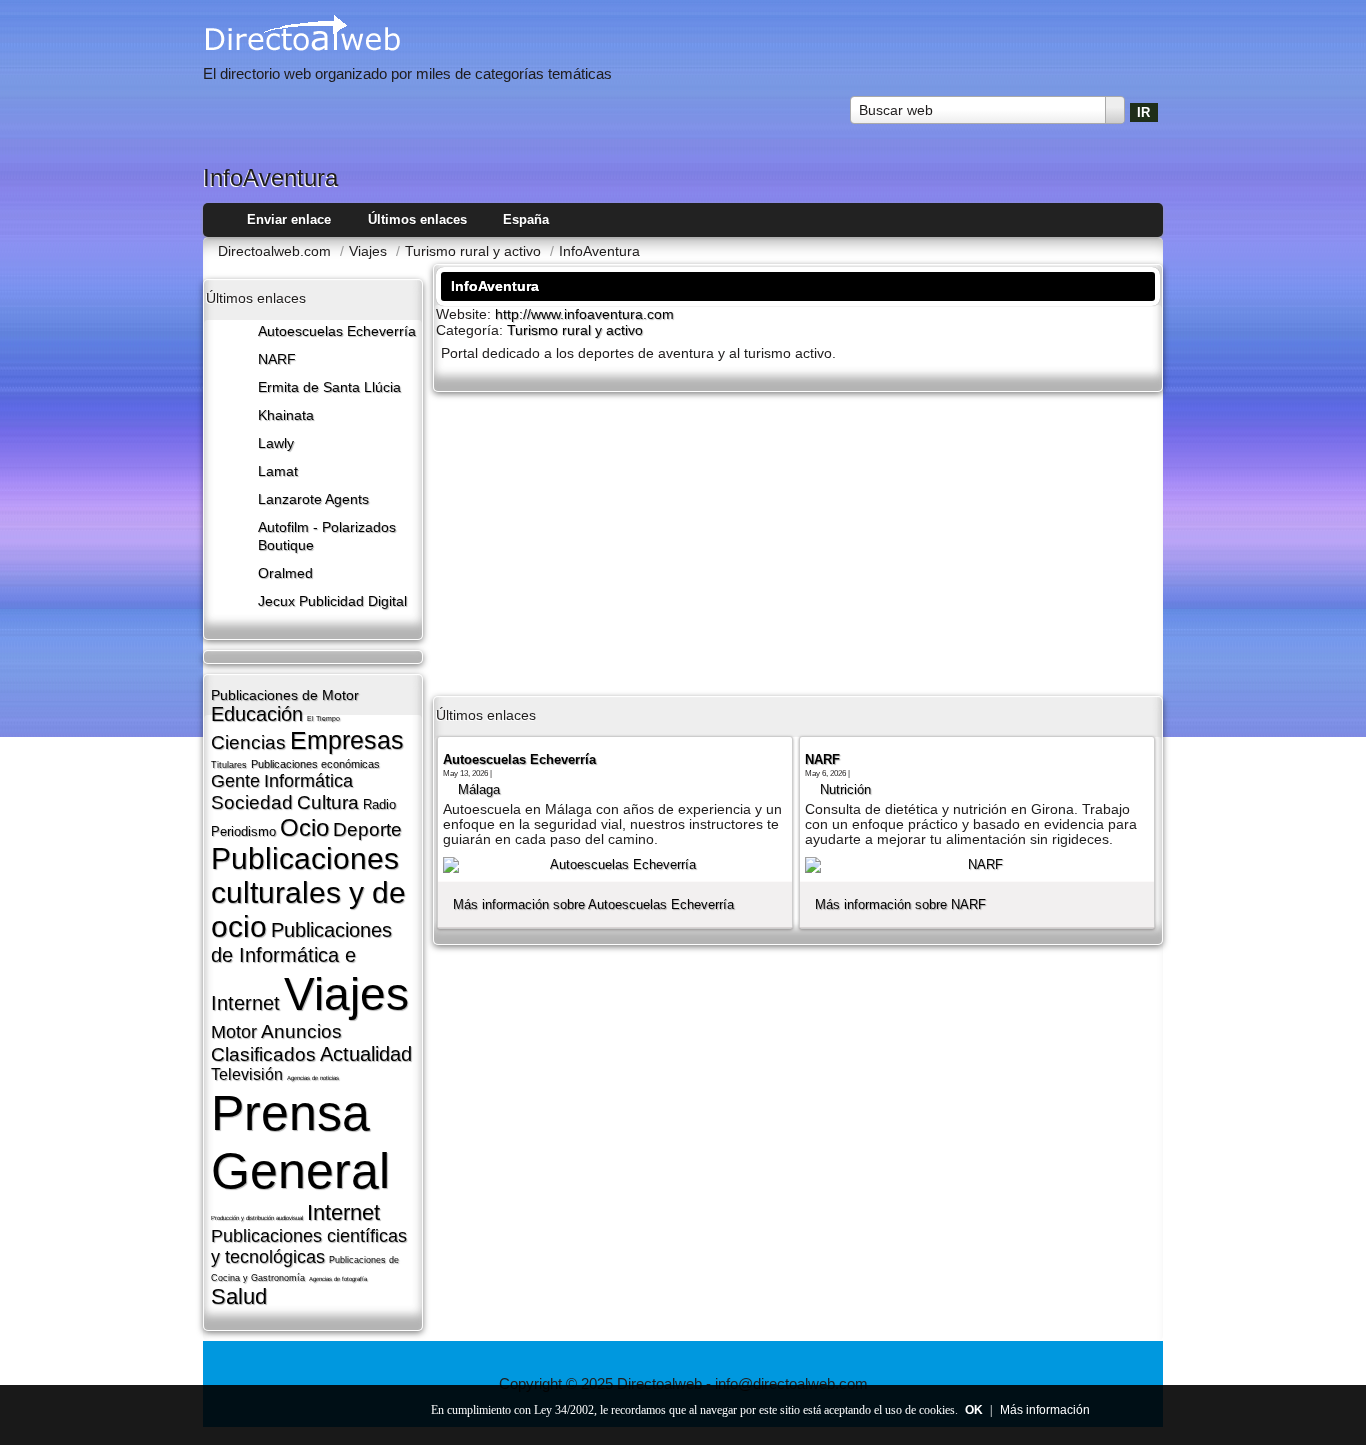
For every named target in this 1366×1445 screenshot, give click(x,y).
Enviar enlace (289, 219)
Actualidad (366, 1054)
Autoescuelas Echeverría (337, 331)
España (526, 219)
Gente (235, 781)
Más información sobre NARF (900, 904)
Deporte (367, 829)
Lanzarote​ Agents (313, 499)
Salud (239, 1296)
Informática (308, 781)
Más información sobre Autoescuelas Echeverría (593, 904)
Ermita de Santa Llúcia (329, 387)
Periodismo (243, 831)
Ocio (304, 827)
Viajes (346, 994)
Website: (465, 314)
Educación (257, 714)
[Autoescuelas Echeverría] (615, 865)
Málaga (479, 789)
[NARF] (977, 865)
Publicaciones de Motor (285, 695)
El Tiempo (323, 718)
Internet (343, 1212)
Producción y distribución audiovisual (257, 1218)
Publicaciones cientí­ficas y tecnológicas (309, 1246)
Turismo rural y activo (575, 330)
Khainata (286, 415)
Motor (234, 1032)
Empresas (347, 740)
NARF (277, 359)
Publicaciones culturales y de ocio (308, 892)
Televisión (247, 1074)
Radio (379, 804)
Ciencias (248, 742)
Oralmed (285, 573)
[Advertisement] (798, 542)
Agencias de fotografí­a (338, 1279)
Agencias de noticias (313, 1078)
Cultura (328, 802)
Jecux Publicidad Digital (332, 601)
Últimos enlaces (417, 219)
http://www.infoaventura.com (584, 314)
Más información (1045, 1410)
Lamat (278, 471)
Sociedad (252, 802)
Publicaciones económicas (315, 764)
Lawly (276, 443)
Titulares (229, 765)
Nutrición (845, 789)
